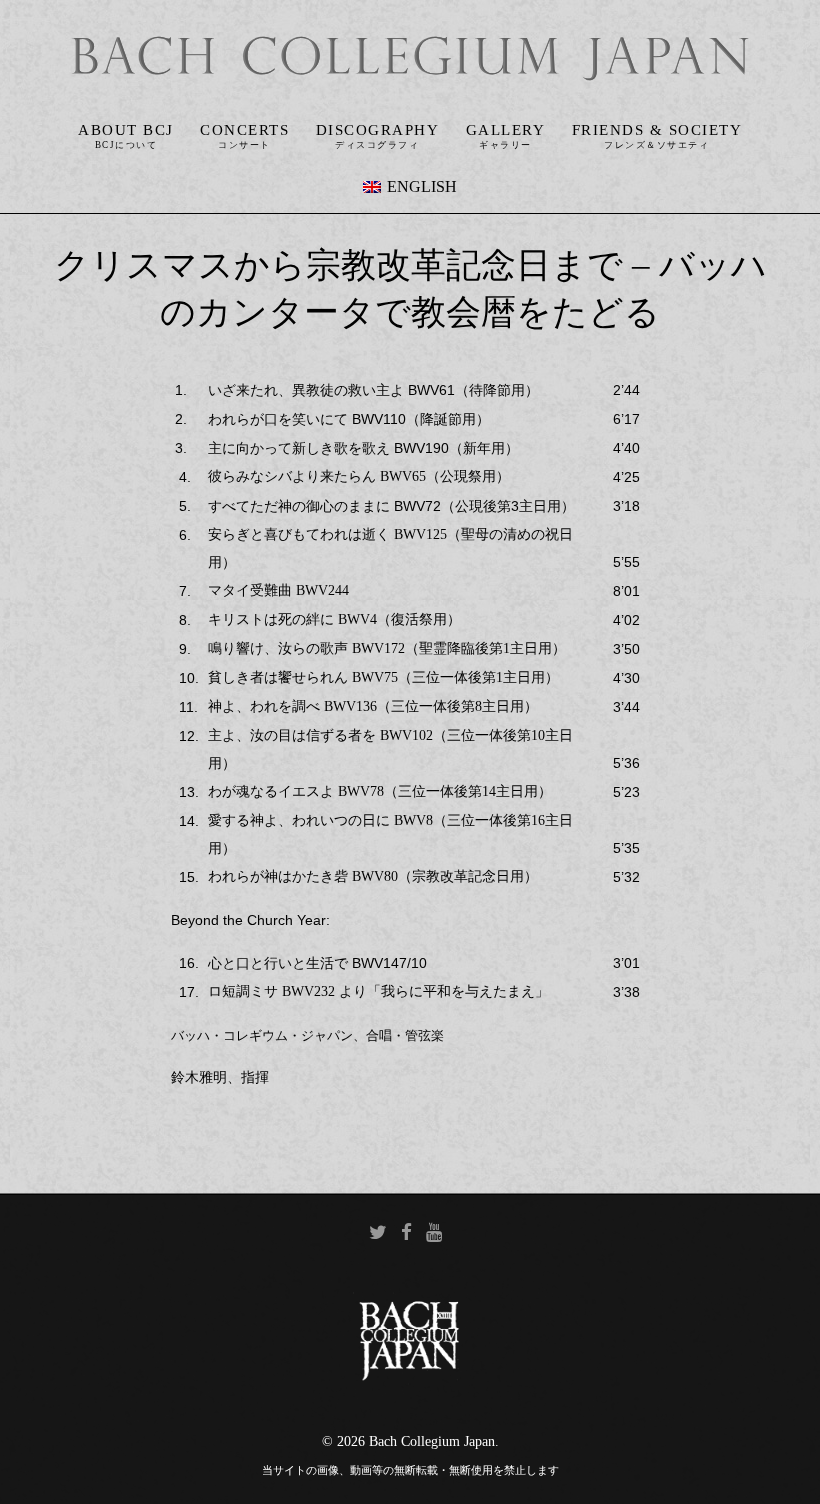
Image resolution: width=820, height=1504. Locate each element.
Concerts (244, 130)
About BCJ (126, 130)
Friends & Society (657, 130)
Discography (378, 130)
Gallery (506, 130)
